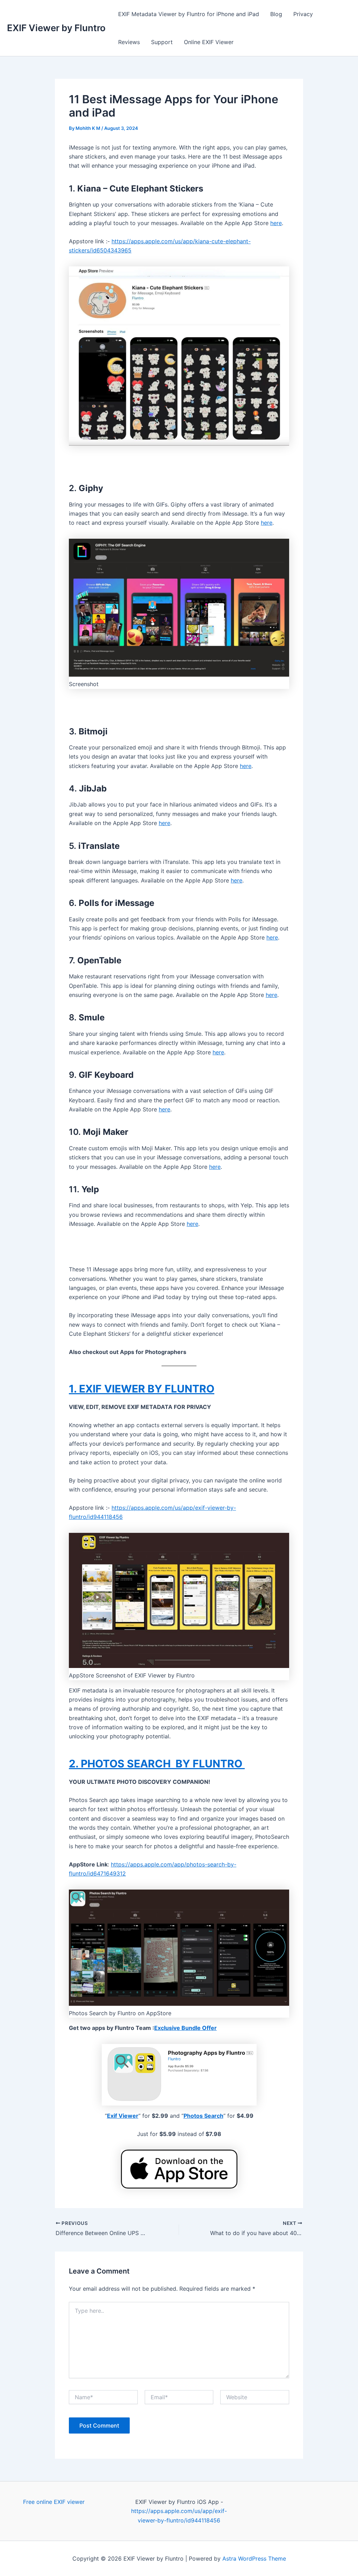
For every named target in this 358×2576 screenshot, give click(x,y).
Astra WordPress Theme (254, 2558)
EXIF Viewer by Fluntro (56, 28)
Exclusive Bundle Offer (185, 2028)
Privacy (303, 14)
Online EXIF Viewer (209, 42)
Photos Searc (202, 2116)
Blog (276, 14)
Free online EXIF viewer (54, 2502)
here (276, 223)
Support (162, 42)
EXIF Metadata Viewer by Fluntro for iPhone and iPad (189, 14)
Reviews (129, 42)
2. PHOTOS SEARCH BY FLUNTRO (157, 1764)
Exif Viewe (121, 2116)
